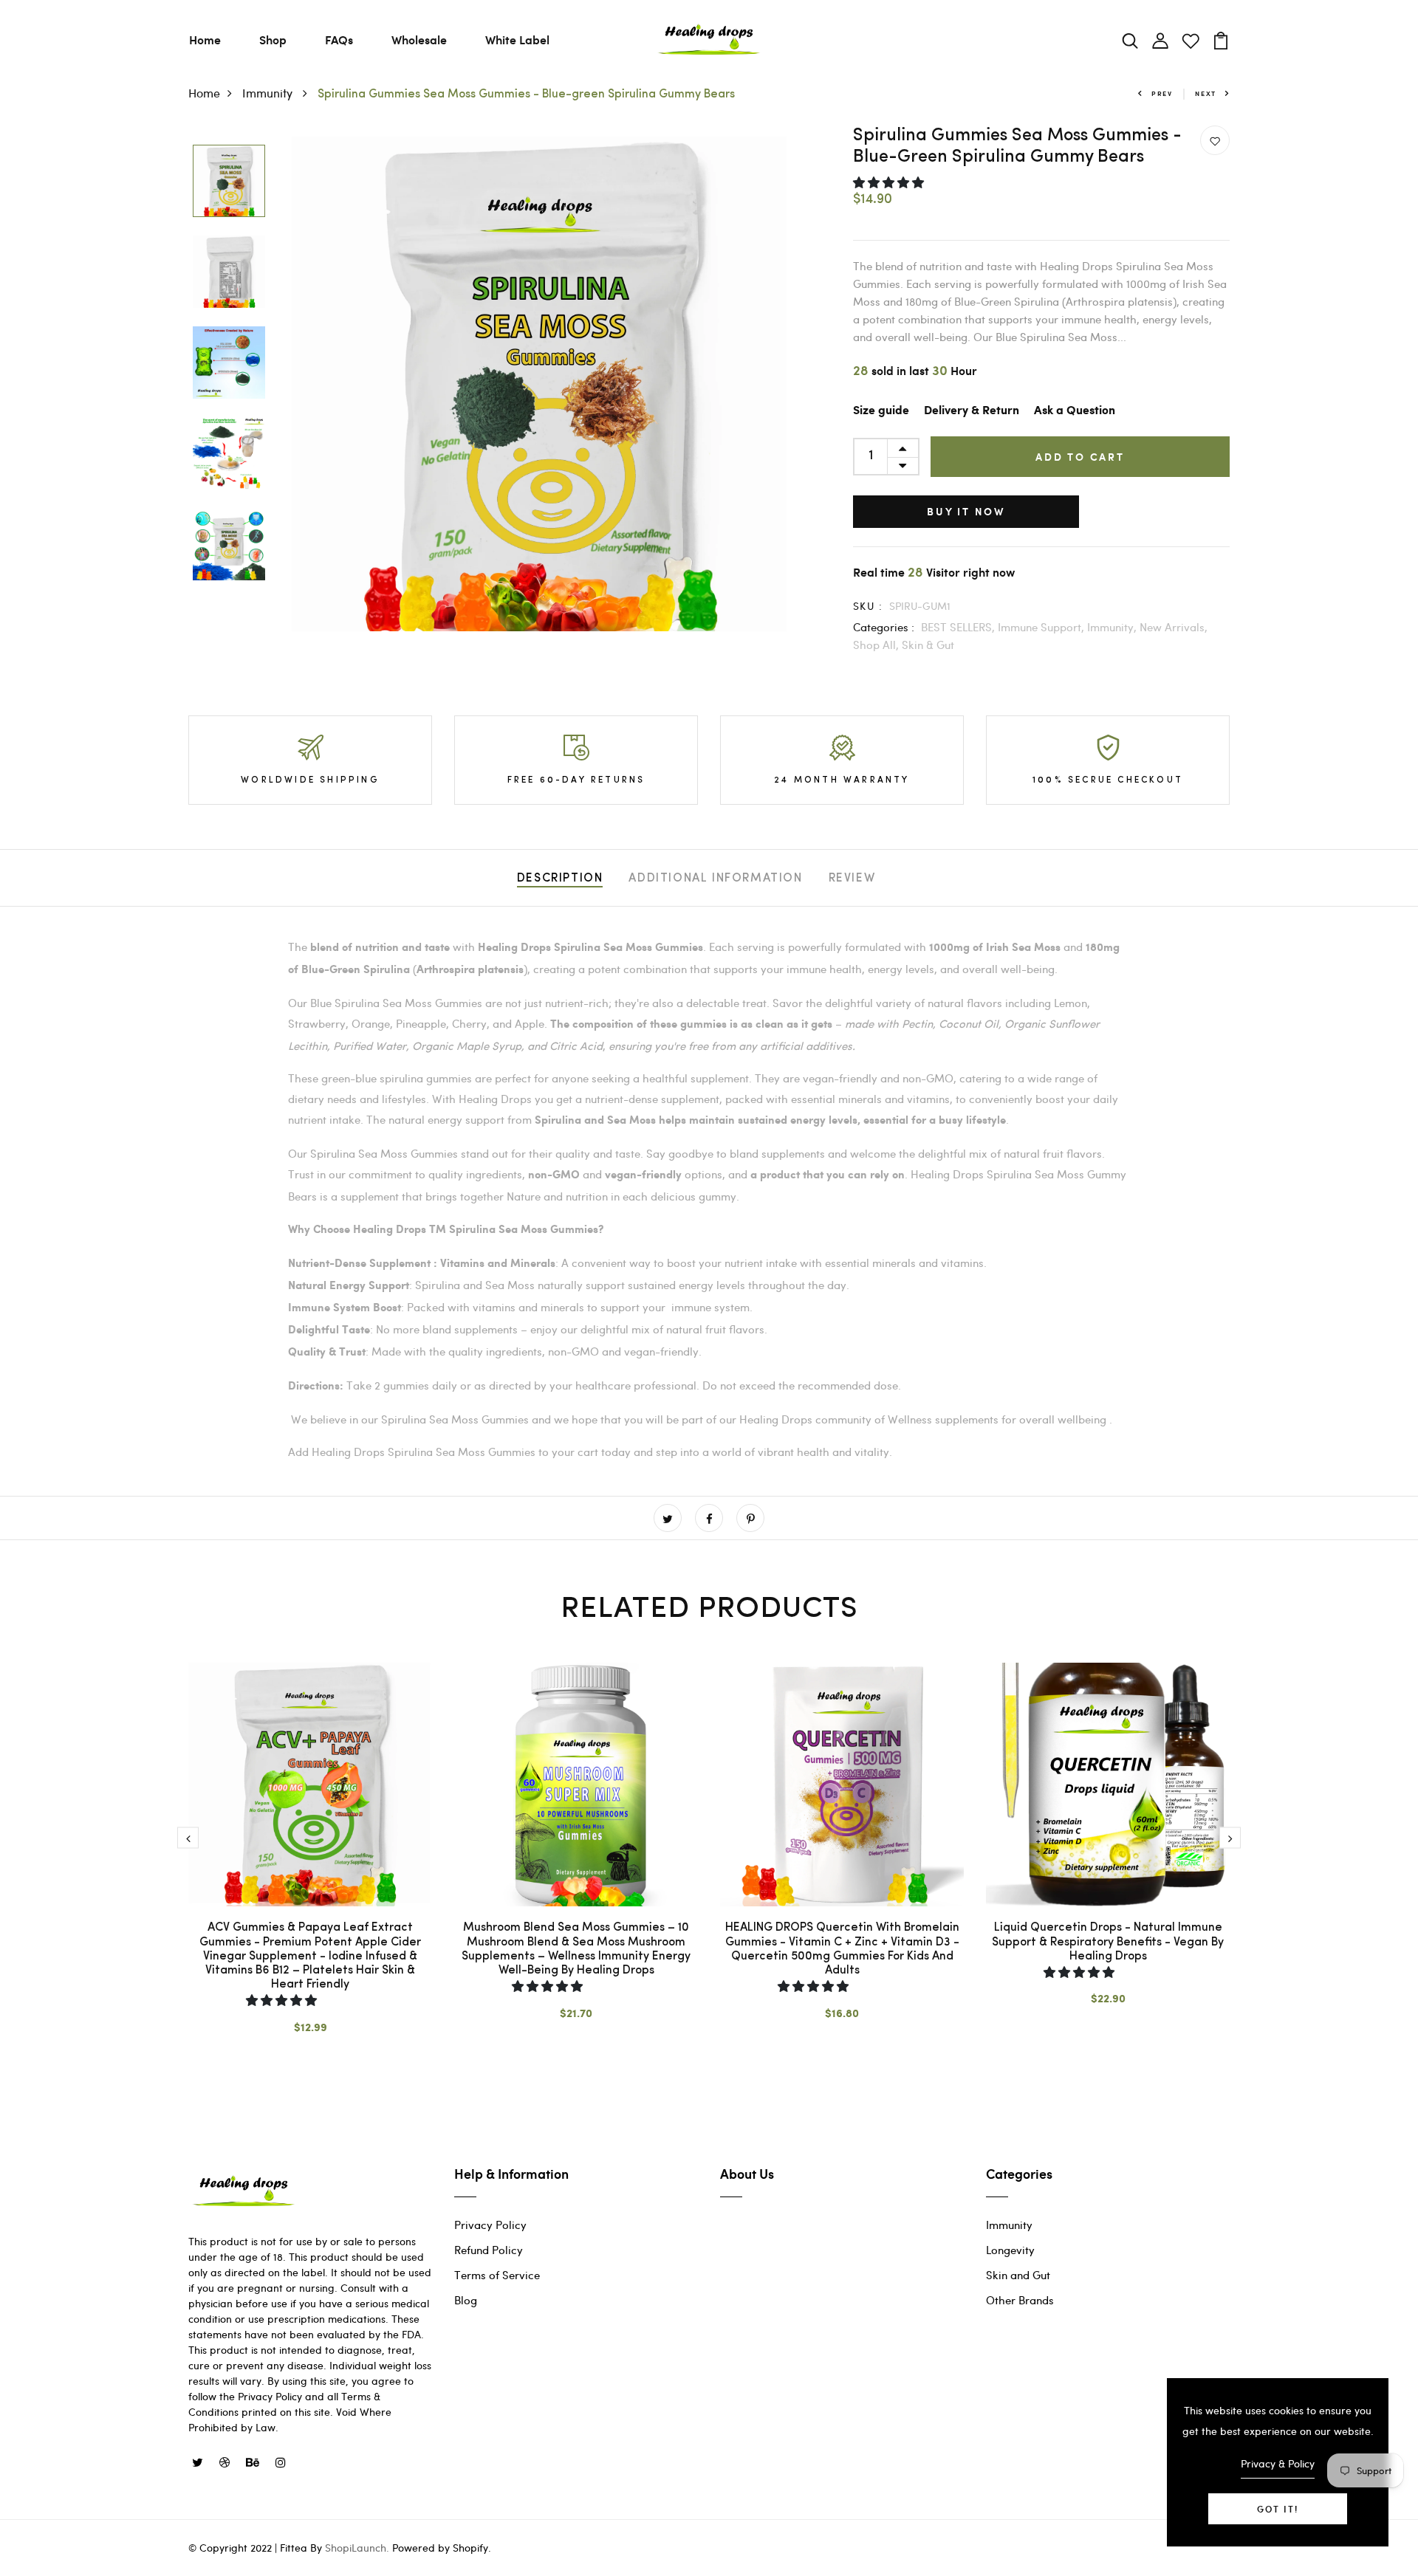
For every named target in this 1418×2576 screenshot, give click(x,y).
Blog (466, 2300)
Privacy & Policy (1278, 2463)
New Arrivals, (1174, 627)
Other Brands (1020, 2300)
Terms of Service (497, 2275)
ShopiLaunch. (357, 2548)
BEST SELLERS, (959, 627)
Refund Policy (489, 2250)
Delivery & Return (972, 411)
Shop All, (877, 645)
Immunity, (1113, 627)
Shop (273, 40)
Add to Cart (1080, 457)
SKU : (868, 606)
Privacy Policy (490, 2225)
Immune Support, (1042, 627)
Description (560, 879)
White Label (517, 40)
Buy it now (966, 511)
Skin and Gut (1018, 2275)
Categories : (884, 627)
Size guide (881, 411)
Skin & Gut (928, 645)
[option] (229, 182)
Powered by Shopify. (440, 2548)
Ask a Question (1075, 411)
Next (1206, 93)
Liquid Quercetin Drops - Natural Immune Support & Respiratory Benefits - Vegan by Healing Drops (1108, 1942)
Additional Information (715, 879)
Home (205, 40)
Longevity (1010, 2250)
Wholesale (419, 40)
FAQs (339, 40)
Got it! (1278, 2509)
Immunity (269, 93)
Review (852, 879)
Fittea (294, 2548)
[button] (890, 182)
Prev (1162, 93)
